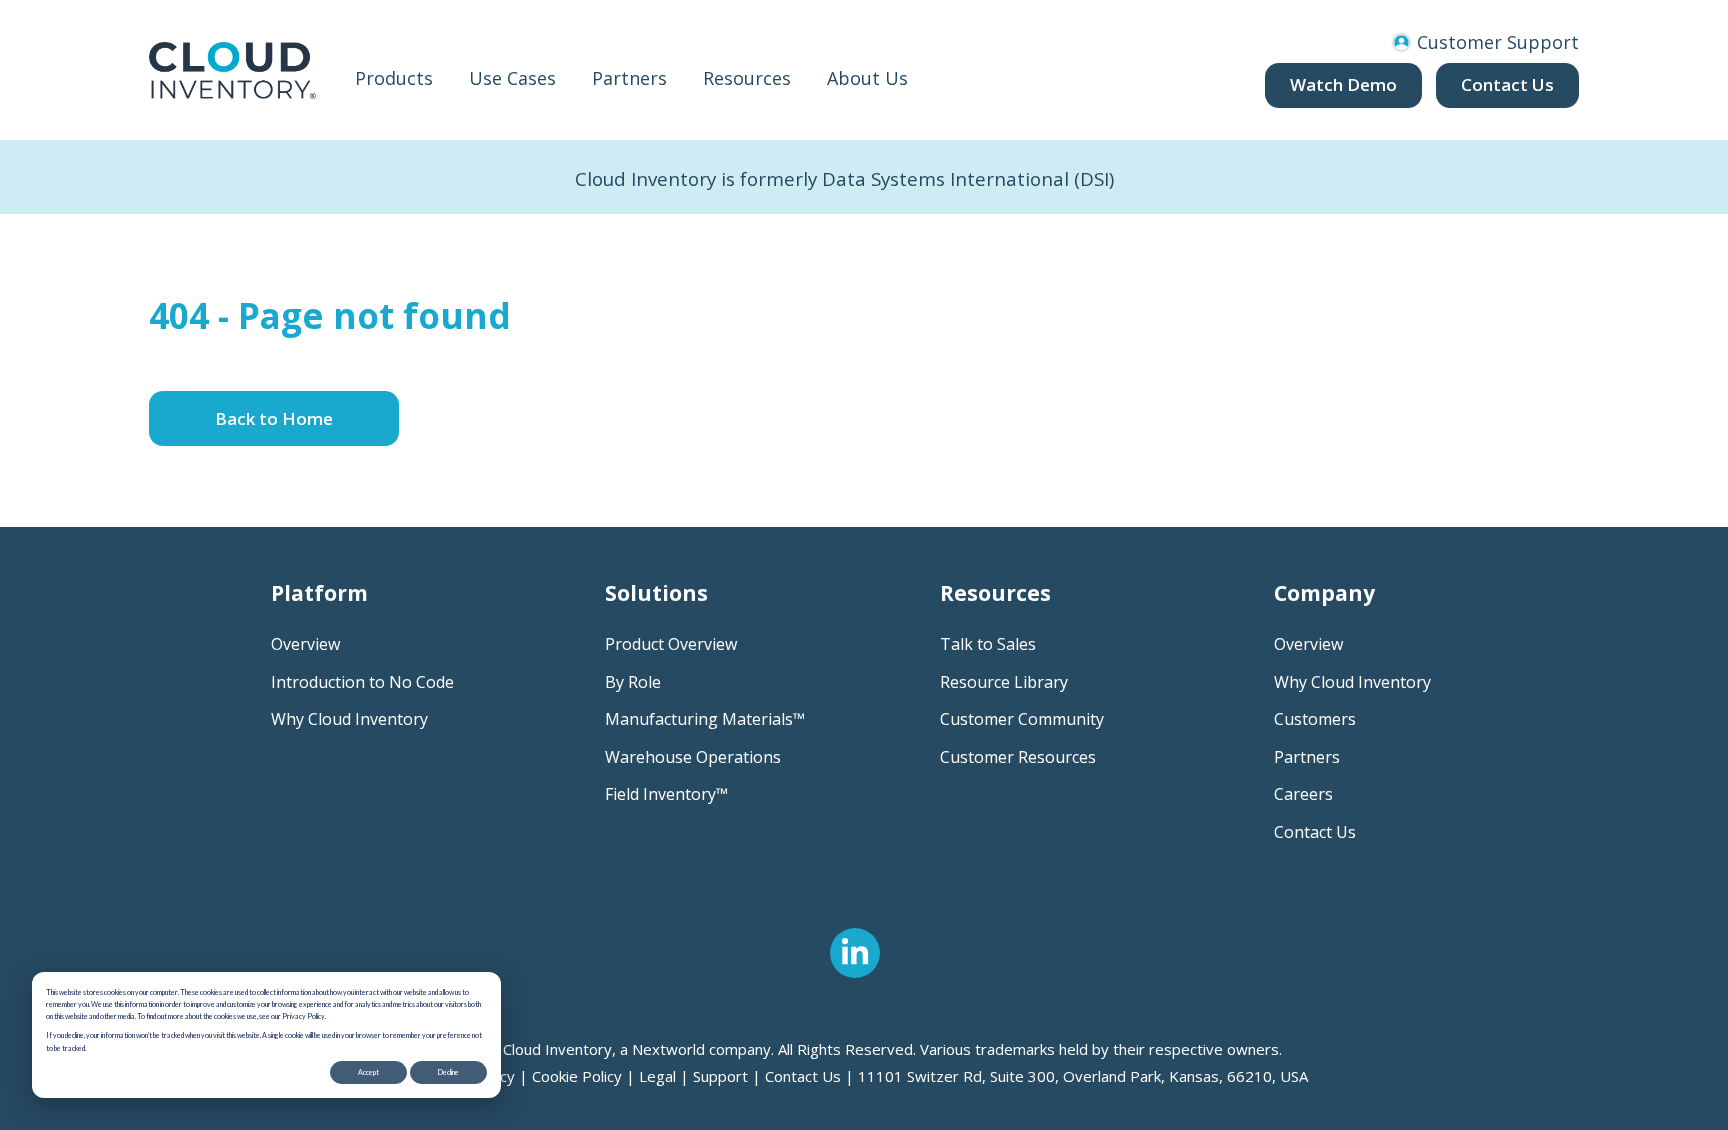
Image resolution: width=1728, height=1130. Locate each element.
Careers (1303, 794)
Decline (448, 1072)
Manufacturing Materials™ (705, 719)
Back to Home (274, 418)
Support (720, 1076)
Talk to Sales (988, 644)
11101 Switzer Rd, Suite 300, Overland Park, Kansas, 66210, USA (1083, 1076)
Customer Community (1022, 719)
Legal (657, 1076)
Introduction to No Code (362, 682)
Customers (1315, 719)
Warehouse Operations (693, 757)
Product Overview (671, 644)
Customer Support (1495, 43)
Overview (305, 644)
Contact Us (1507, 84)
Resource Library (1004, 682)
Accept (368, 1072)
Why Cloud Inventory (349, 719)
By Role (633, 682)
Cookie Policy (577, 1076)
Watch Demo (1343, 84)
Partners (1307, 757)
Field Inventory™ (666, 794)
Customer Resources (1018, 757)
